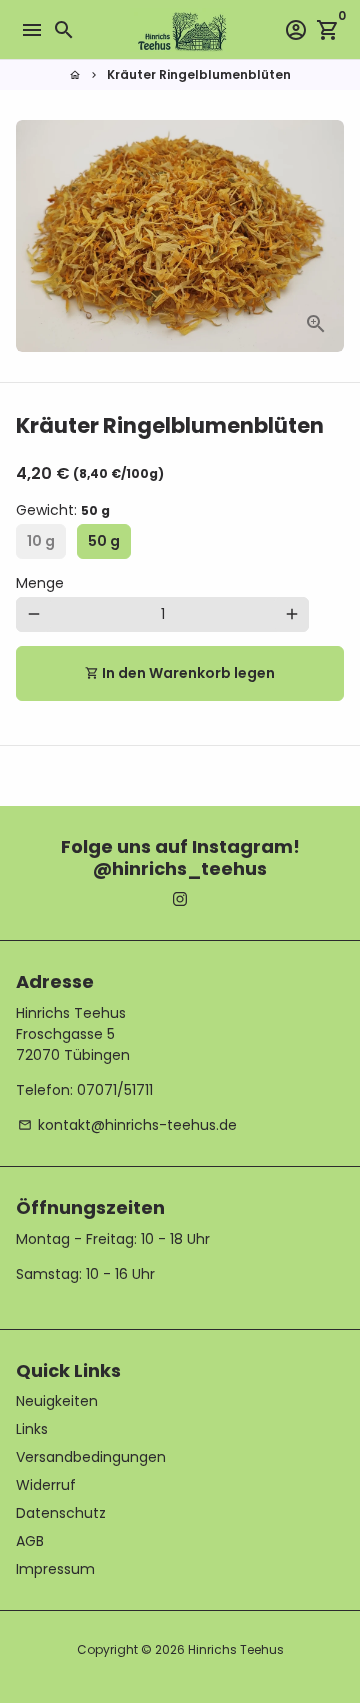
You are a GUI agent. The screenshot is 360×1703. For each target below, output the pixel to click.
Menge (40, 583)
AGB (30, 1541)
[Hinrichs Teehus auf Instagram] (180, 899)
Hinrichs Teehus (236, 1649)
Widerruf (46, 1485)
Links (32, 1429)
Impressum (55, 1569)
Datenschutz (61, 1513)
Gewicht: (63, 510)
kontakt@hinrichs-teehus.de (127, 1125)
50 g (104, 541)
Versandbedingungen (91, 1457)
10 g (41, 541)
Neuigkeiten (57, 1401)
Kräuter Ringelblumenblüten (199, 74)
